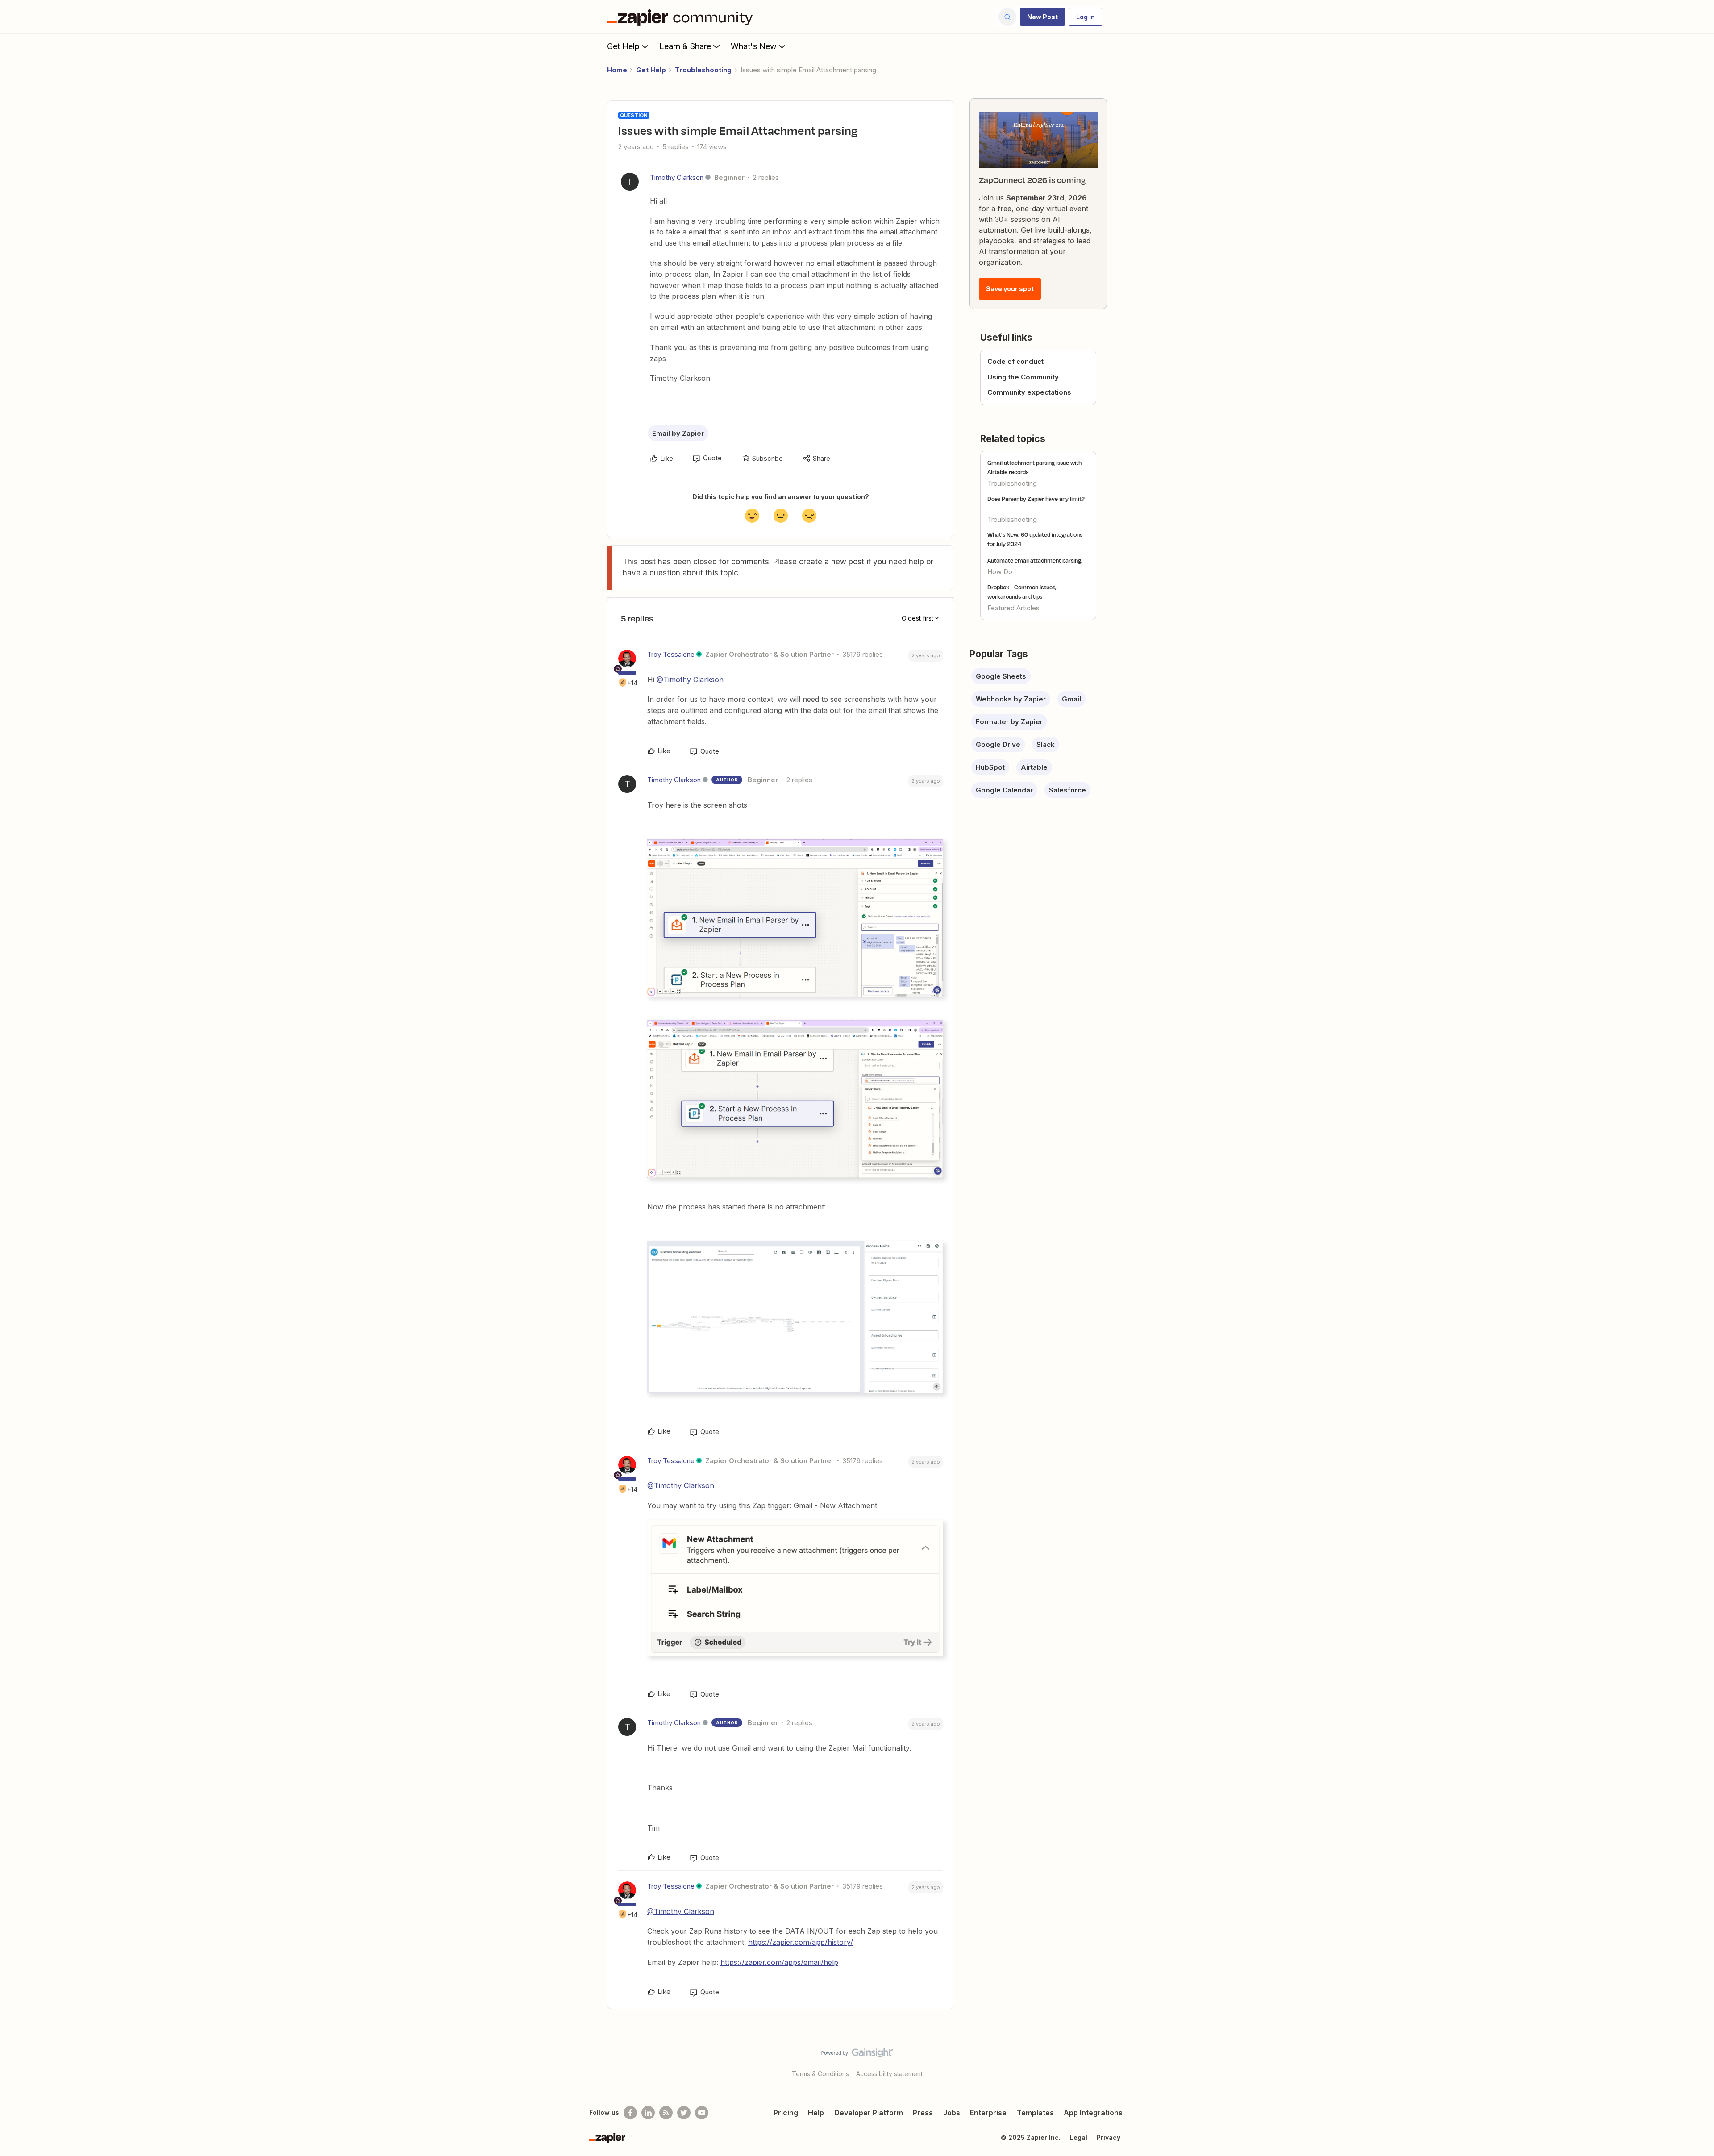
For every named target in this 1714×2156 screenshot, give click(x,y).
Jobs (952, 2113)
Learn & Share (685, 46)
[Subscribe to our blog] (666, 2113)
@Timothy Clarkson (690, 680)
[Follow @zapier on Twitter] (684, 2113)
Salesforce (1067, 790)
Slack (1046, 744)
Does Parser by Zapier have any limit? (1036, 499)
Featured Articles (1013, 608)
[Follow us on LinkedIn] (648, 2113)
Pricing (786, 2113)
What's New (754, 46)
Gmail (1071, 699)
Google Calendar (1004, 790)
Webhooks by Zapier (1011, 699)
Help (816, 2113)
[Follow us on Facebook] (630, 2113)
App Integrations (1093, 2113)
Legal (1079, 2137)
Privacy (1109, 2137)
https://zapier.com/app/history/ (801, 1942)
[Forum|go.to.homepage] (682, 17)
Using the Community (1023, 377)
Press (923, 2113)
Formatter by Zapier (1009, 722)
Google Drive (998, 744)
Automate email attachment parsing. (1035, 560)
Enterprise (988, 2113)
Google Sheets (1001, 676)
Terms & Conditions (820, 2074)
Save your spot (1010, 289)
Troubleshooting (703, 70)
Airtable (1034, 767)
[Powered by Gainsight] (857, 2055)
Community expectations (1029, 392)
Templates (1035, 2113)
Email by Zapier (678, 433)
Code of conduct (1015, 361)
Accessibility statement (889, 2074)
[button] (1042, 17)
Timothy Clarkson (677, 177)
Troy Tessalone (671, 654)
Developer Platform (869, 2113)
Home (617, 70)
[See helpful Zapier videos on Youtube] (702, 2113)
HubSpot (990, 767)
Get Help (623, 46)
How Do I (1002, 572)
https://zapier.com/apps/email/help (779, 1962)
